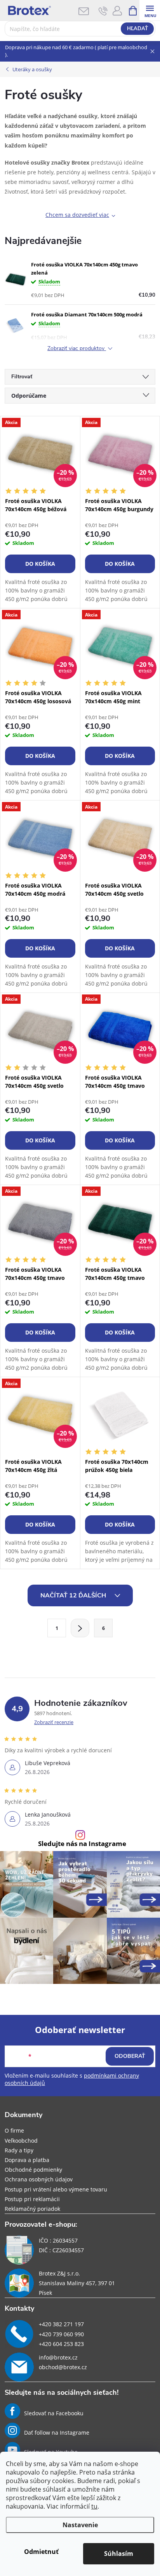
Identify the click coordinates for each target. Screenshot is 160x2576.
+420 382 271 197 (61, 2324)
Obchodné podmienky (33, 2170)
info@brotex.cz (58, 2357)
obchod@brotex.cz (63, 2367)
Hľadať (137, 29)
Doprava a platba (27, 2160)
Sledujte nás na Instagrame (82, 1844)
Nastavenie (80, 2525)
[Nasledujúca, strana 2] (80, 1628)
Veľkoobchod (21, 2141)
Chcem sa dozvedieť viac (77, 215)
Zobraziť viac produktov (77, 349)
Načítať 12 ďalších (74, 1595)
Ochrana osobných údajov (39, 2179)
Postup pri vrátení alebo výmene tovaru (56, 2189)
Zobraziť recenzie (54, 1722)
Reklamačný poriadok (32, 2209)
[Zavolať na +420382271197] (103, 11)
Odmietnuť (41, 2552)
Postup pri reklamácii (32, 2199)
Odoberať (130, 2056)
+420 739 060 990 (61, 2334)
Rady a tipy (19, 2150)
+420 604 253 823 (61, 2344)
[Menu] (150, 10)
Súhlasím (119, 2554)
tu (94, 2506)
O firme (14, 2130)
